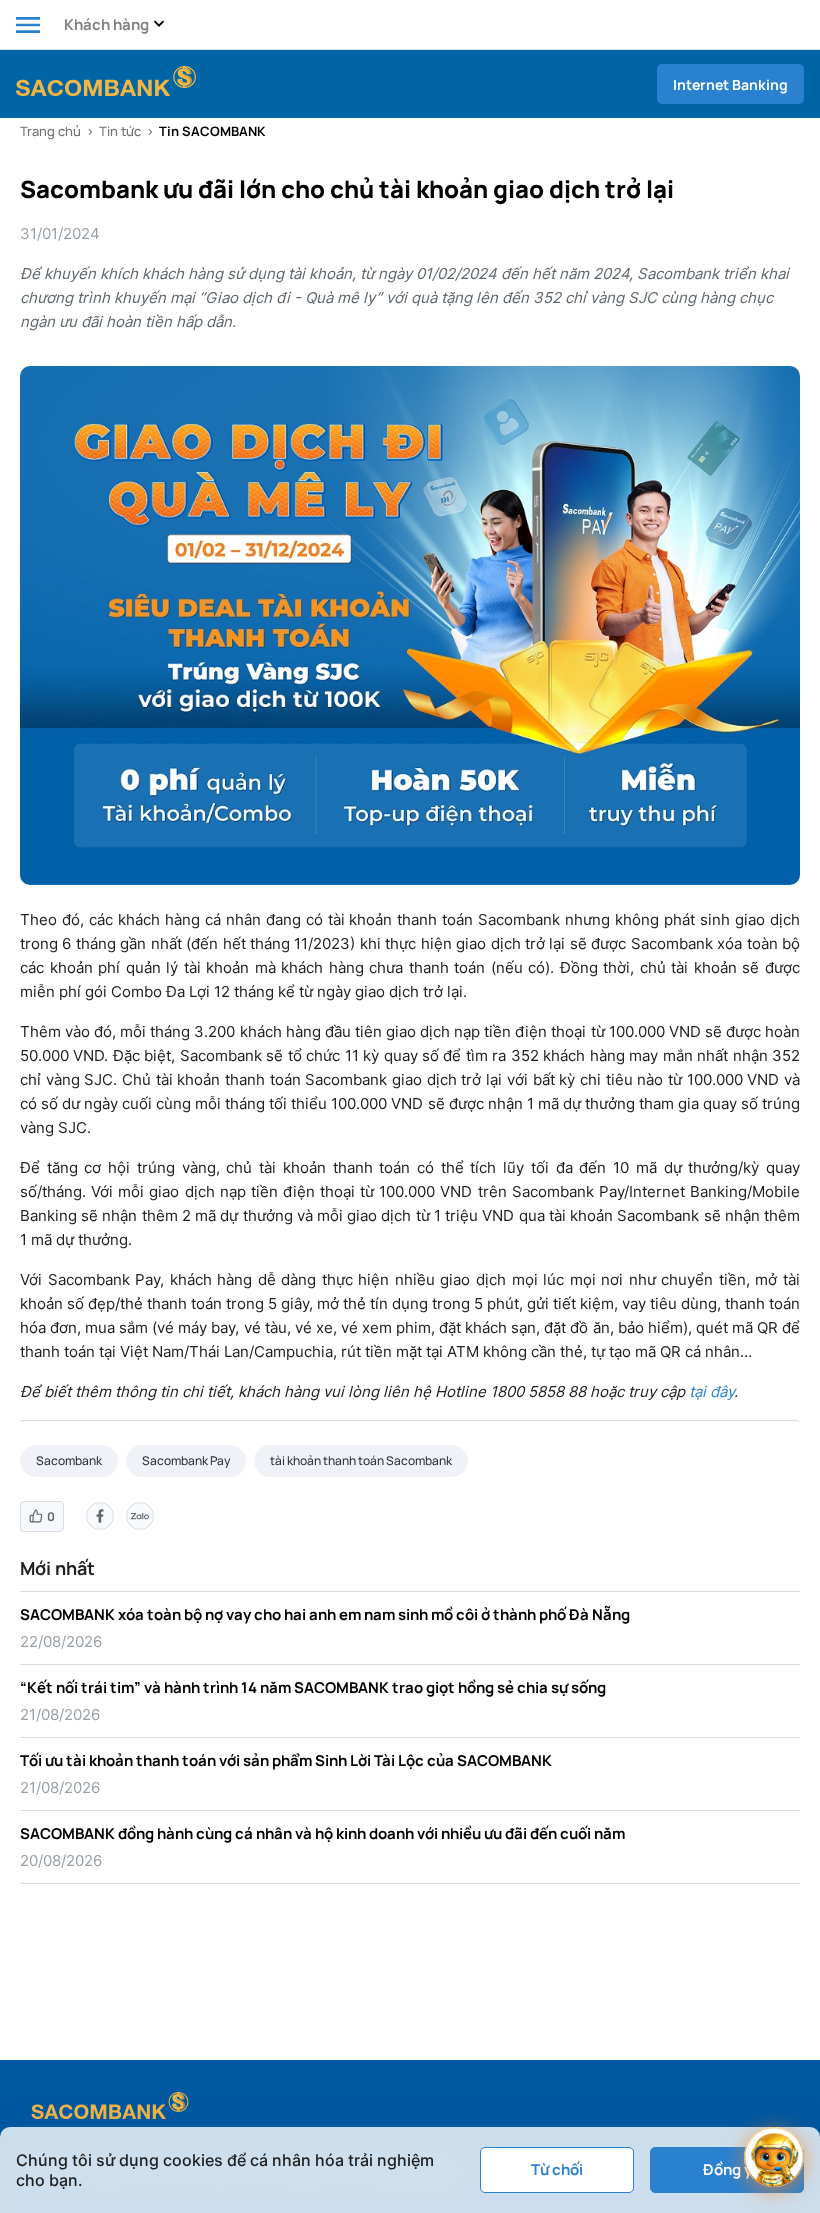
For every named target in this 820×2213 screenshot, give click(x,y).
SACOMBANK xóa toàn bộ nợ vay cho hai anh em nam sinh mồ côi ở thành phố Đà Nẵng (325, 1614)
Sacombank (69, 1460)
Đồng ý (727, 2169)
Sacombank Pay (186, 1460)
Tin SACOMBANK (212, 131)
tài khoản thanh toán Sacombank (361, 1460)
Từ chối (557, 2169)
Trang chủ (50, 131)
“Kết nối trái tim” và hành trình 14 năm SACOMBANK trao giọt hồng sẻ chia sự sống (313, 1687)
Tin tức (120, 131)
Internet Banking (730, 84)
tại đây (711, 1391)
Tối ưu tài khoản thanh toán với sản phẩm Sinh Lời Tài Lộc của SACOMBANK (286, 1760)
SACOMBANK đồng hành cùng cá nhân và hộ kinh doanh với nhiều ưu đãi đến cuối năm (322, 1833)
